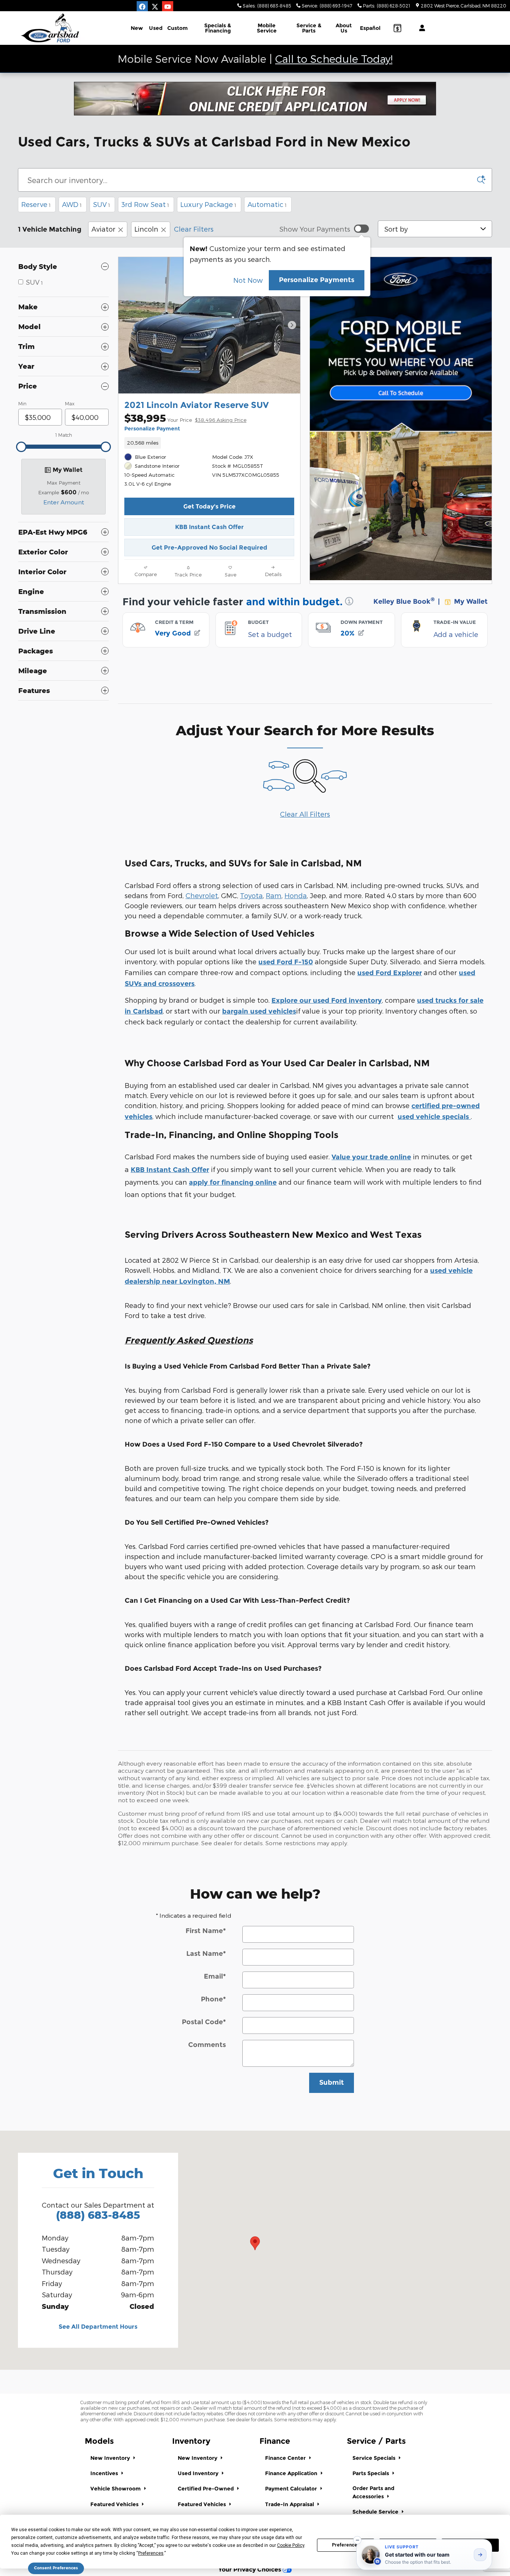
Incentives (105, 2473)
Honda (296, 895)
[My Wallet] (397, 28)
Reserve (36, 204)
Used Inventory (199, 2473)
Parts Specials (371, 2473)
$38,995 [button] (185, 418)
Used (156, 28)
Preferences (346, 2545)
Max (70, 403)
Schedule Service (376, 2512)
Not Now (248, 280)
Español (370, 28)
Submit (332, 2082)
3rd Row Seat (145, 204)
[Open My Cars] (420, 28)
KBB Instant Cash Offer (209, 527)
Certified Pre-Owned (206, 2489)
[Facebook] (142, 7)
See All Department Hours (98, 2327)
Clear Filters (194, 229)
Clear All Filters (305, 814)
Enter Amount (64, 502)
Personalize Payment (152, 429)
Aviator (103, 229)
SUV (102, 204)
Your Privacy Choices (251, 2569)
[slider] (21, 447)
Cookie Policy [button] (291, 2545)
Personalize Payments (317, 280)
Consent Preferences (56, 2568)
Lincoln (146, 229)
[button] (209, 443)
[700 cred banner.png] (255, 99)
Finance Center (286, 2458)
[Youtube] (168, 7)
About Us (344, 28)
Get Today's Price (209, 506)
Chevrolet (202, 895)
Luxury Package (208, 204)
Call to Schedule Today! (334, 58)
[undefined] (255, 99)
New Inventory (111, 2458)
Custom (178, 28)
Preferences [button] (151, 2553)
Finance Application (292, 2473)
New (137, 28)
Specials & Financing (218, 28)
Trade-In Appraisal (290, 2504)
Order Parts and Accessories (373, 2492)
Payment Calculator (292, 2489)
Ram (274, 895)
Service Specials (375, 2458)
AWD (72, 204)
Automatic (267, 204)
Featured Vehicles (115, 2504)
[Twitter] (155, 7)
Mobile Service (267, 28)
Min (22, 403)
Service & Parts (309, 28)
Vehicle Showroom (116, 2489)
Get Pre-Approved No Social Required (209, 548)
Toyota (251, 895)
